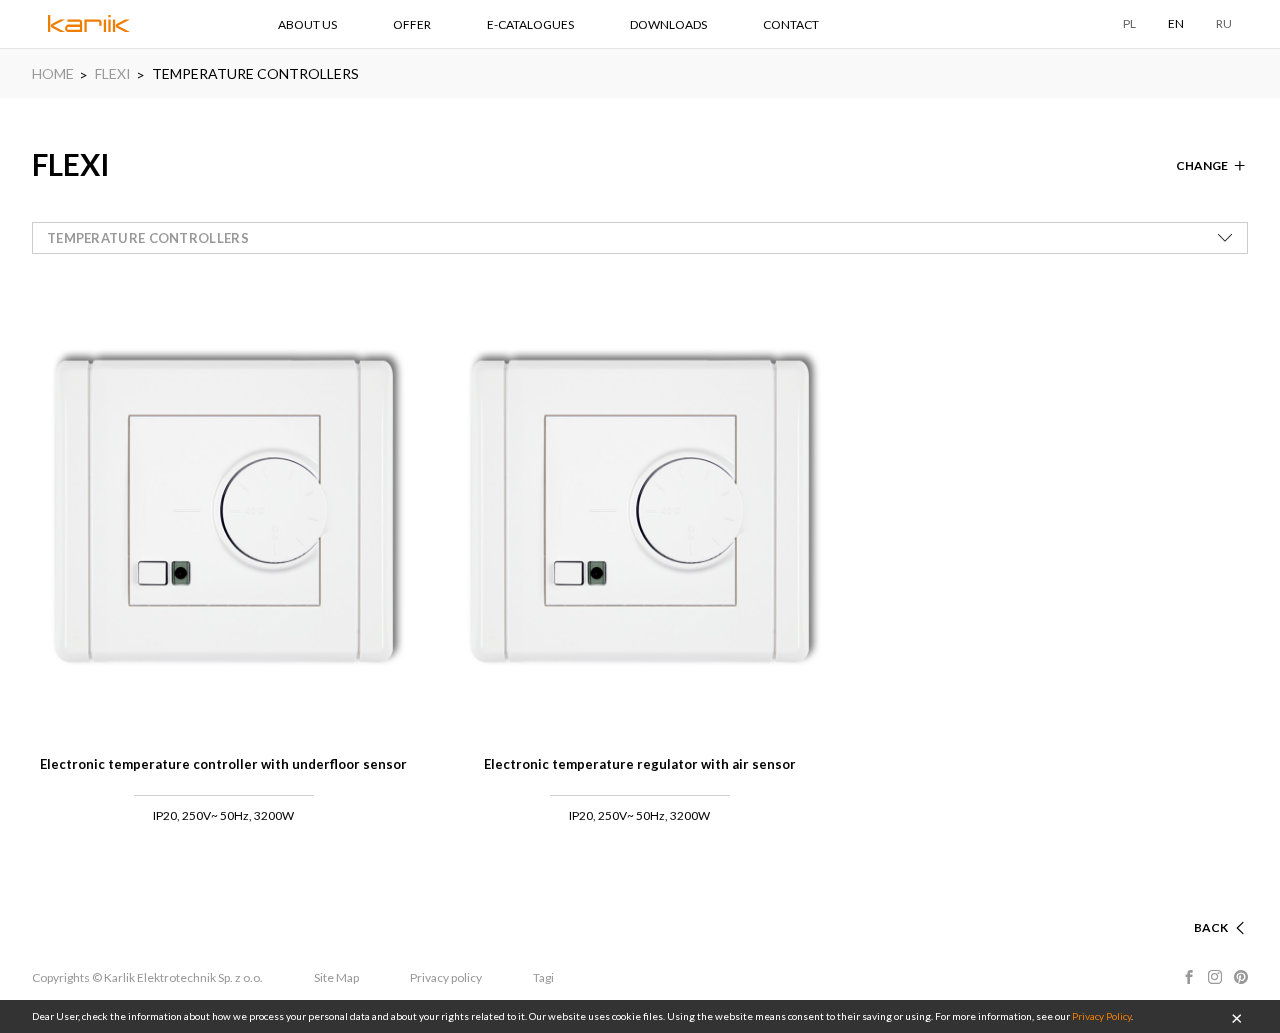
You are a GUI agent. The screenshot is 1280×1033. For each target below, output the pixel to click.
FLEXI (113, 73)
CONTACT (791, 24)
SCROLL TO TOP (1180, 903)
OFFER (412, 24)
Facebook (1189, 977)
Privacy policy (446, 977)
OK (1237, 1017)
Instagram (1215, 977)
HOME (53, 73)
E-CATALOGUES (530, 24)
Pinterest (1241, 977)
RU (1224, 23)
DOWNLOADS (668, 24)
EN (1176, 23)
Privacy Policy (1101, 1016)
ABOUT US (307, 24)
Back (1211, 927)
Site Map (336, 977)
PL (1129, 23)
